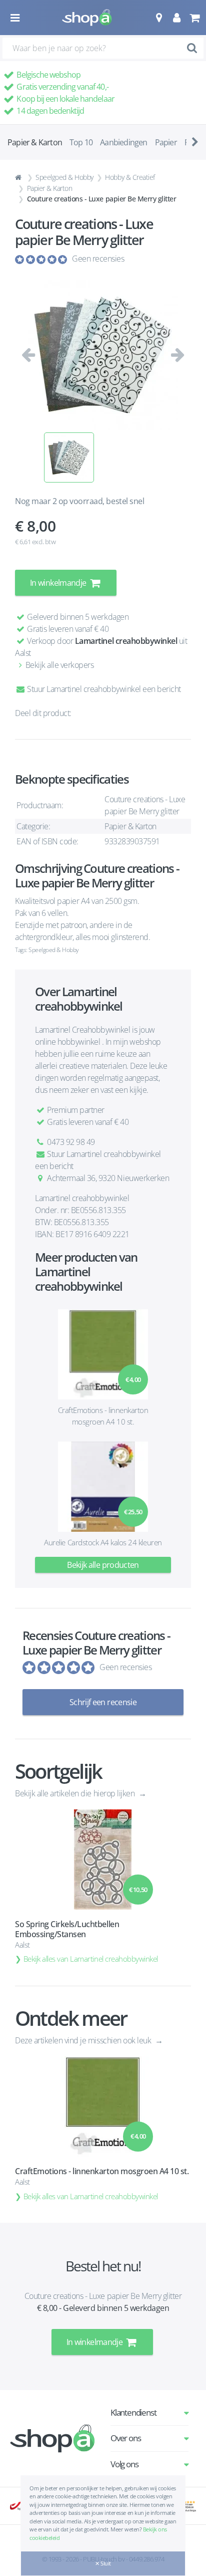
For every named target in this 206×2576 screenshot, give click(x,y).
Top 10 (81, 142)
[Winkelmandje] (194, 18)
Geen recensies (98, 259)
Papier (166, 142)
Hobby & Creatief (130, 177)
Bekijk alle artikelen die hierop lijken (76, 1793)
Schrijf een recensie (103, 1702)
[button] (159, 18)
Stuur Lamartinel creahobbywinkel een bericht (103, 689)
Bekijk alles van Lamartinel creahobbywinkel (91, 1959)
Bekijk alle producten (103, 1565)
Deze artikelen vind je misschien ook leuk (84, 2040)
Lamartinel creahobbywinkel (126, 641)
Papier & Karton (50, 188)
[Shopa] (87, 18)
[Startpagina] (19, 177)
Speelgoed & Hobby (64, 177)
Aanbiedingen (123, 142)
